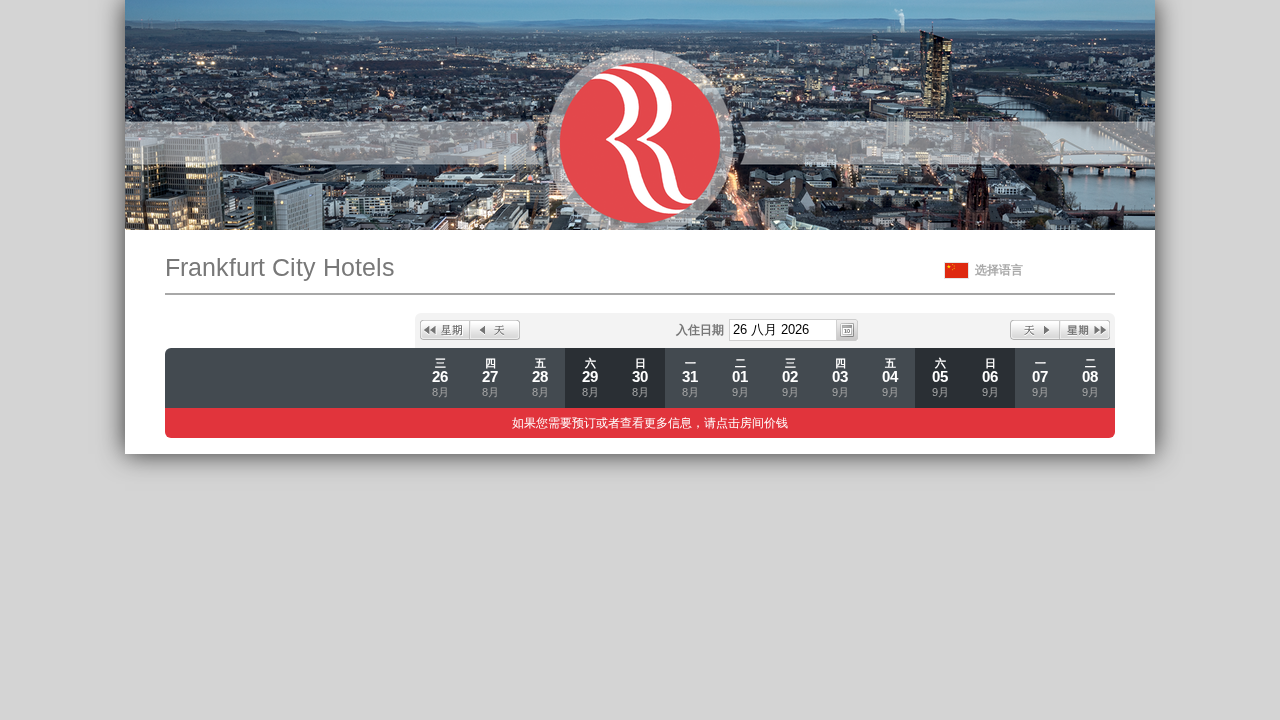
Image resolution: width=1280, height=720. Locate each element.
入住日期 (700, 330)
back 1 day (495, 330)
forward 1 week (1085, 330)
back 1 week (445, 330)
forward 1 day (1035, 330)
